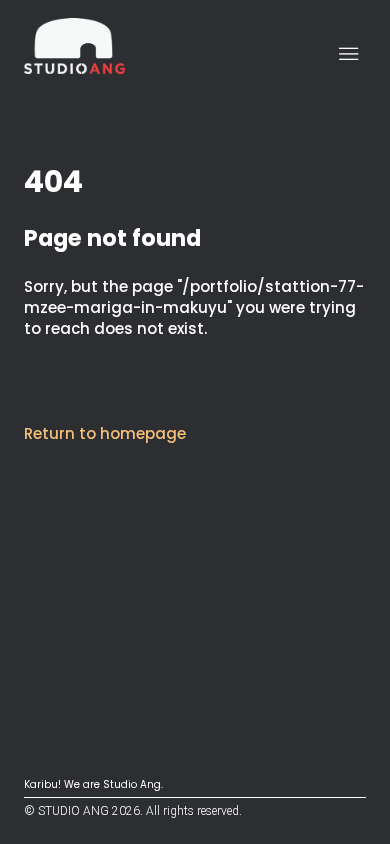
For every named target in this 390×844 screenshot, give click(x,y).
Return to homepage (105, 433)
